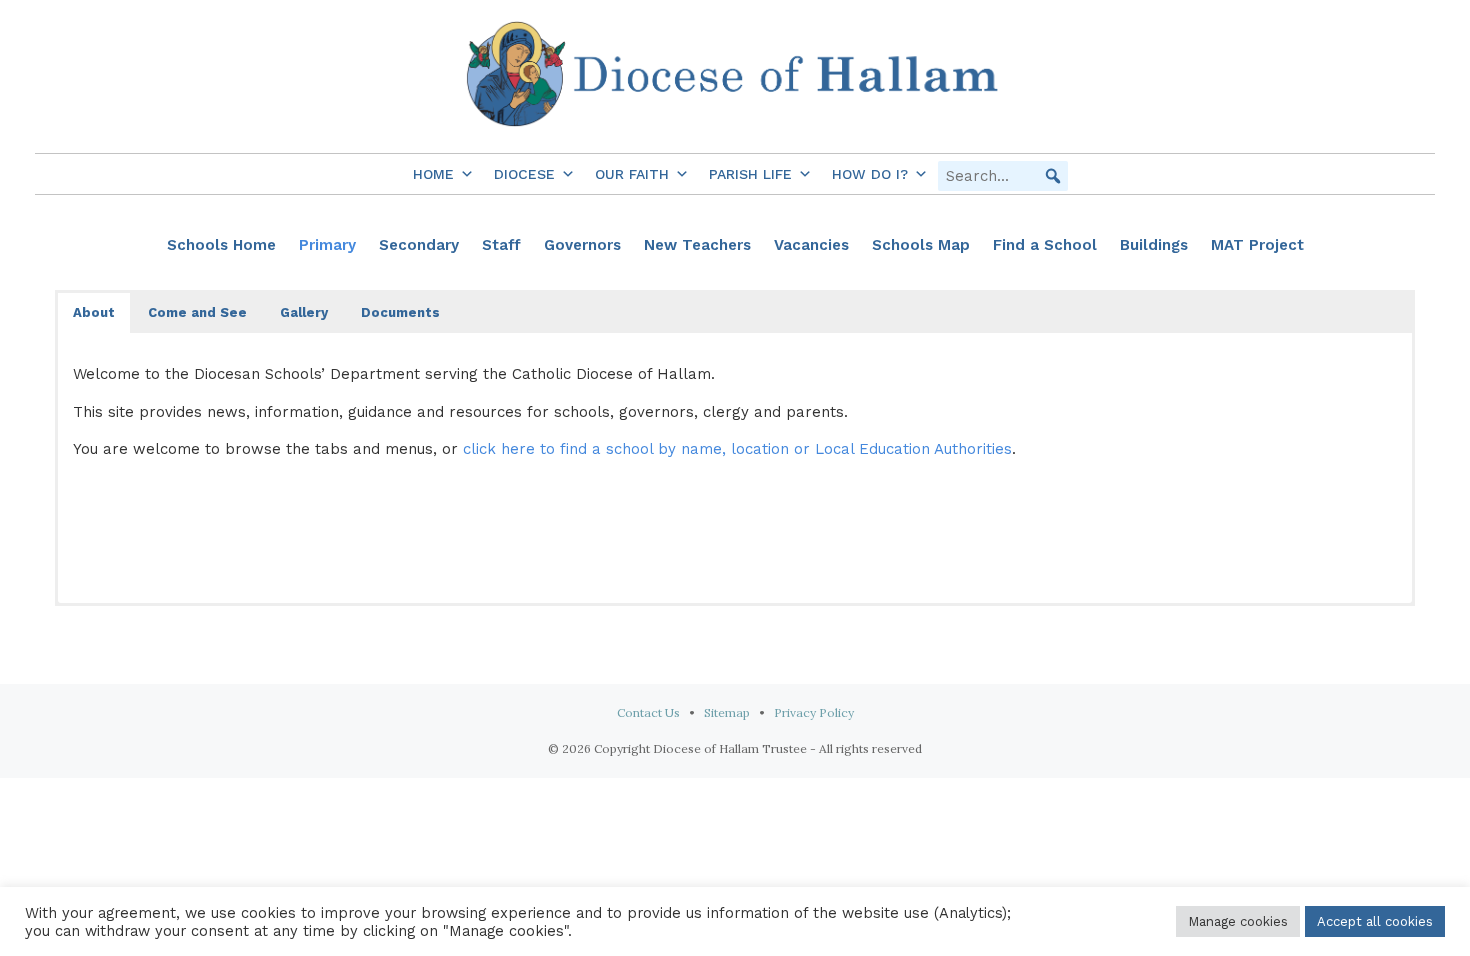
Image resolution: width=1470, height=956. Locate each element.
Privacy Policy (814, 712)
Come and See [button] (197, 312)
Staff (501, 245)
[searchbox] (1003, 176)
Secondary (419, 245)
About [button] (94, 312)
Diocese (524, 174)
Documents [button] (400, 312)
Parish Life (750, 174)
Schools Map (921, 245)
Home (433, 174)
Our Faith (632, 174)
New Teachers (697, 245)
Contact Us (648, 712)
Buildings (1154, 245)
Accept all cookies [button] (1375, 921)
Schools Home (221, 245)
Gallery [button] (304, 312)
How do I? (870, 174)
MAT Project (1257, 245)
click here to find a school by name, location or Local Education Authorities (737, 449)
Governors (582, 245)
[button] (1053, 176)
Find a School (1045, 245)
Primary (327, 245)
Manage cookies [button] (1238, 921)
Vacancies (811, 245)
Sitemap (727, 712)
